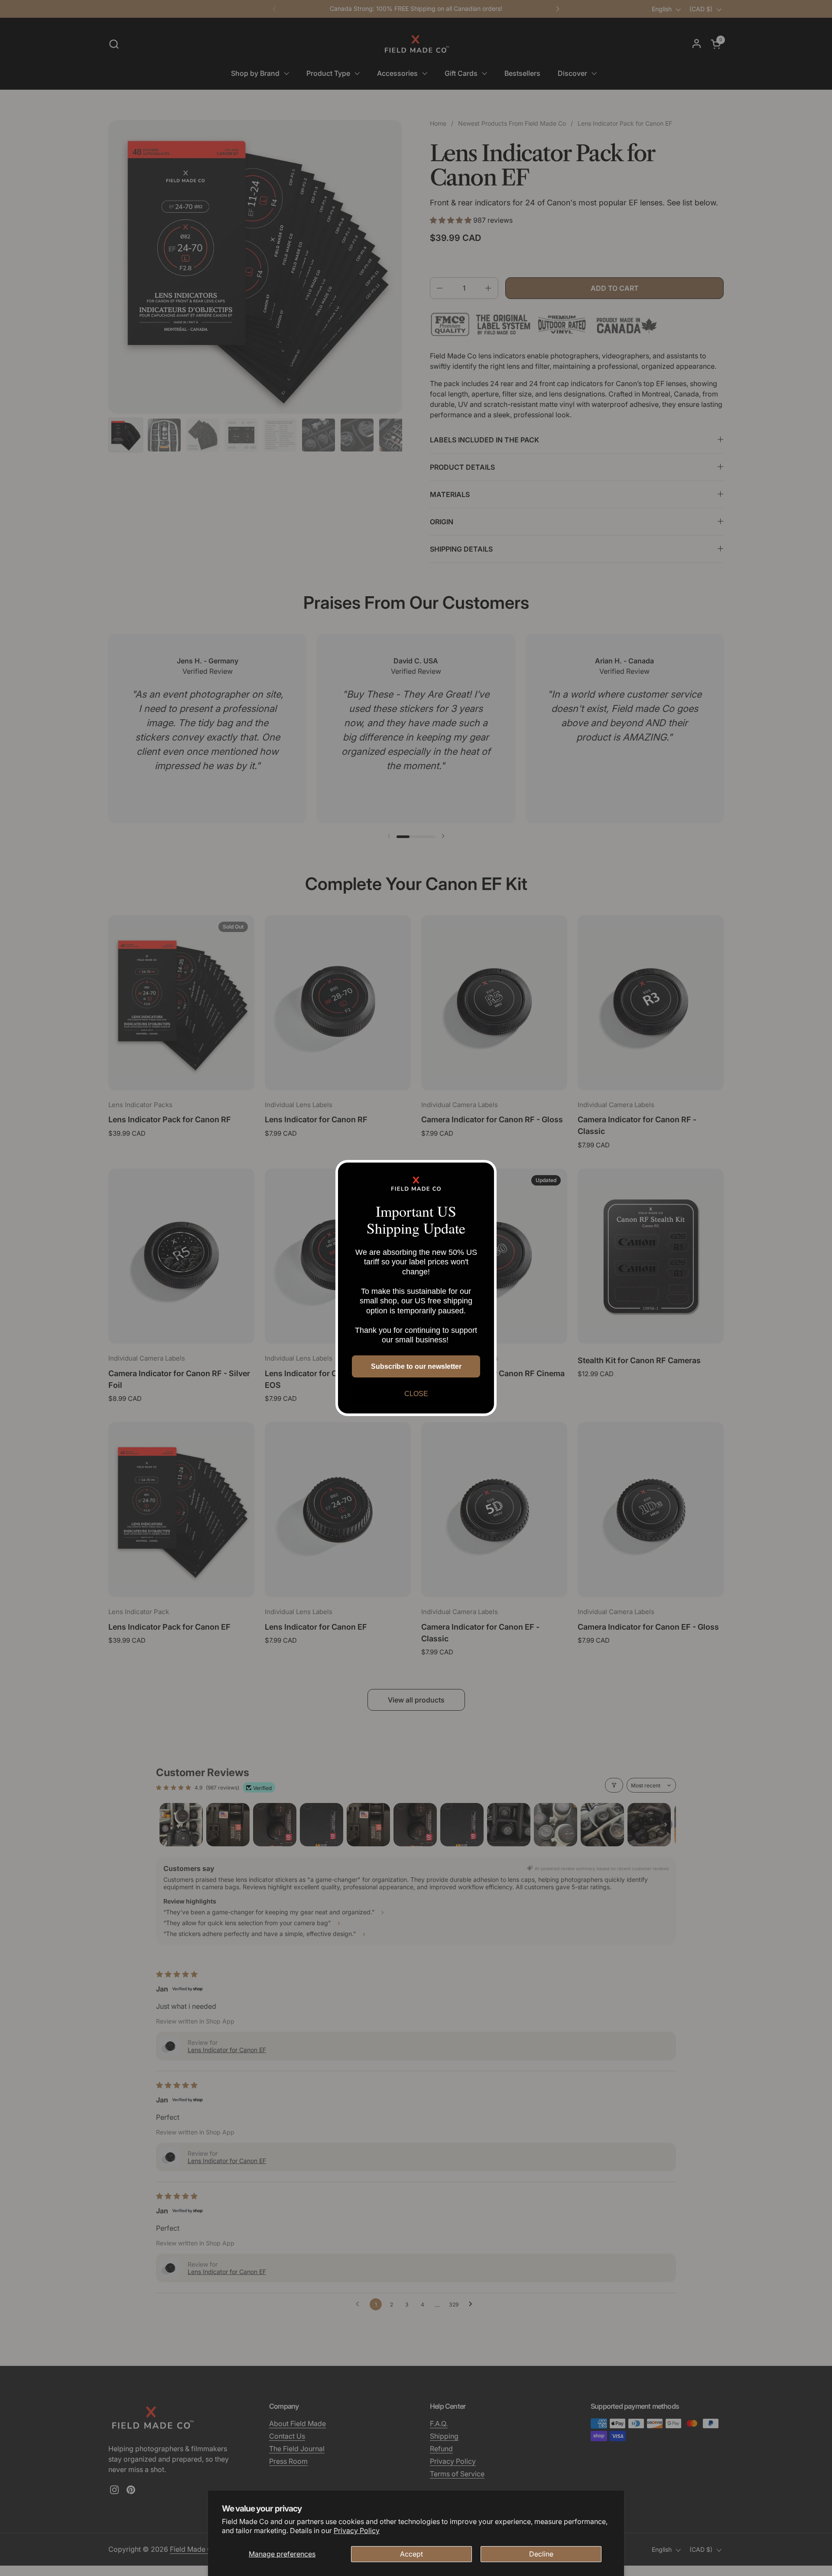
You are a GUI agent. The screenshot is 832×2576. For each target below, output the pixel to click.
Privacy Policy (357, 2531)
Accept (411, 2554)
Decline (541, 2554)
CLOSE (416, 1394)
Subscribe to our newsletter (416, 1366)
